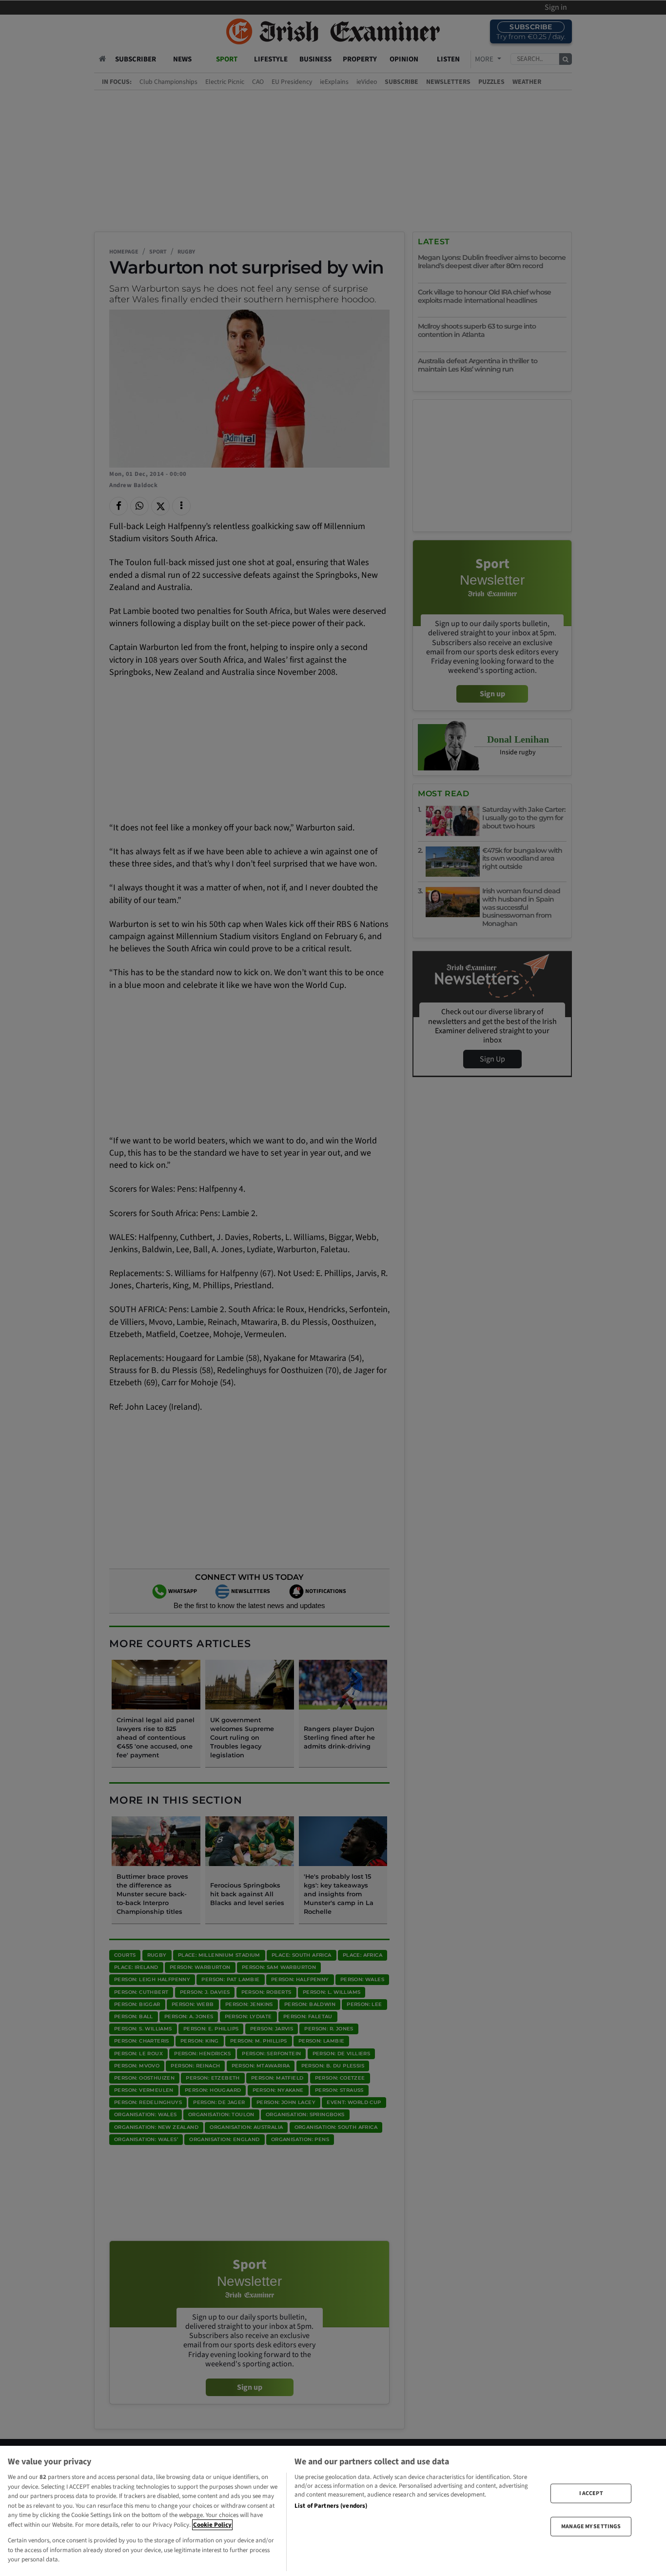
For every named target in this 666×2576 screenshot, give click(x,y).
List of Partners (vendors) (331, 2506)
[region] (333, 2511)
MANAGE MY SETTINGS (591, 2527)
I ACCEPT (591, 2493)
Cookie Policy (212, 2525)
